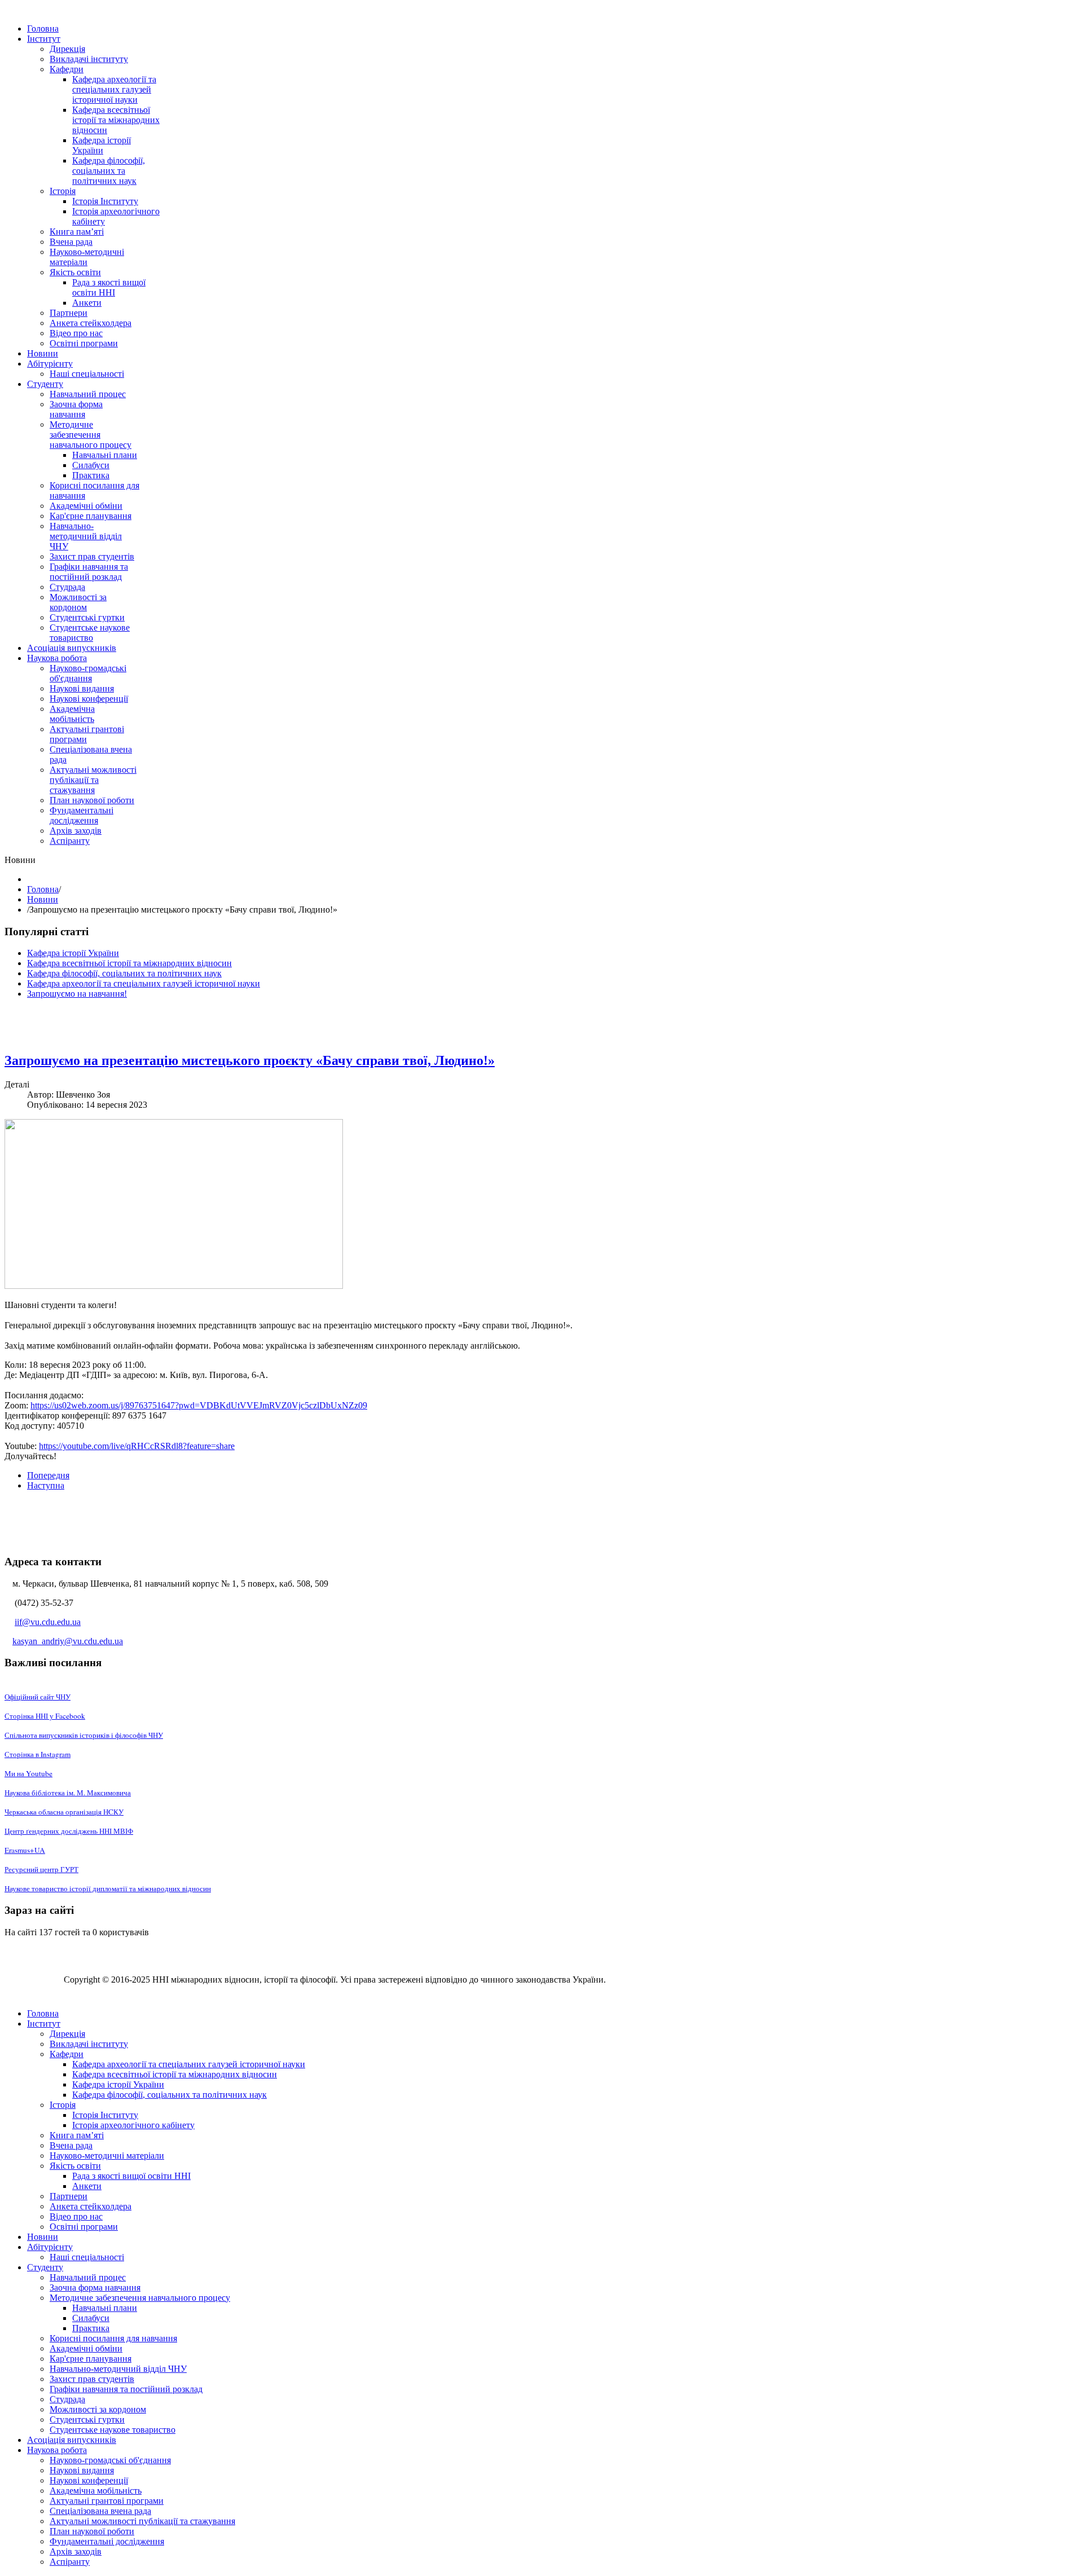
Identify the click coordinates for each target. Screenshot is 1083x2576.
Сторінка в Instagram (38, 1754)
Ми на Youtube (28, 1773)
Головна (43, 889)
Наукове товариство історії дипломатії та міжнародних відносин (108, 1888)
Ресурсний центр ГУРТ (41, 1869)
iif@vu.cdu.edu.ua (48, 1622)
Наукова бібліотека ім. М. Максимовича (68, 1793)
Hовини (43, 899)
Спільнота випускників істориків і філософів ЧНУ (84, 1735)
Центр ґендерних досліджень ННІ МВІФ (69, 1831)
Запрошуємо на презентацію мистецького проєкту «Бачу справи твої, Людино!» (250, 1060)
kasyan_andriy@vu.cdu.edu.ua (68, 1641)
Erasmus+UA (25, 1850)
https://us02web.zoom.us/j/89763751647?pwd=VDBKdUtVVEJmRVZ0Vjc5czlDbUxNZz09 (199, 1405)
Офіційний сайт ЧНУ (38, 1697)
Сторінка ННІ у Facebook (45, 1716)
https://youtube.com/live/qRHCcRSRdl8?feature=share (137, 1446)
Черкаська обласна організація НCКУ (64, 1812)
